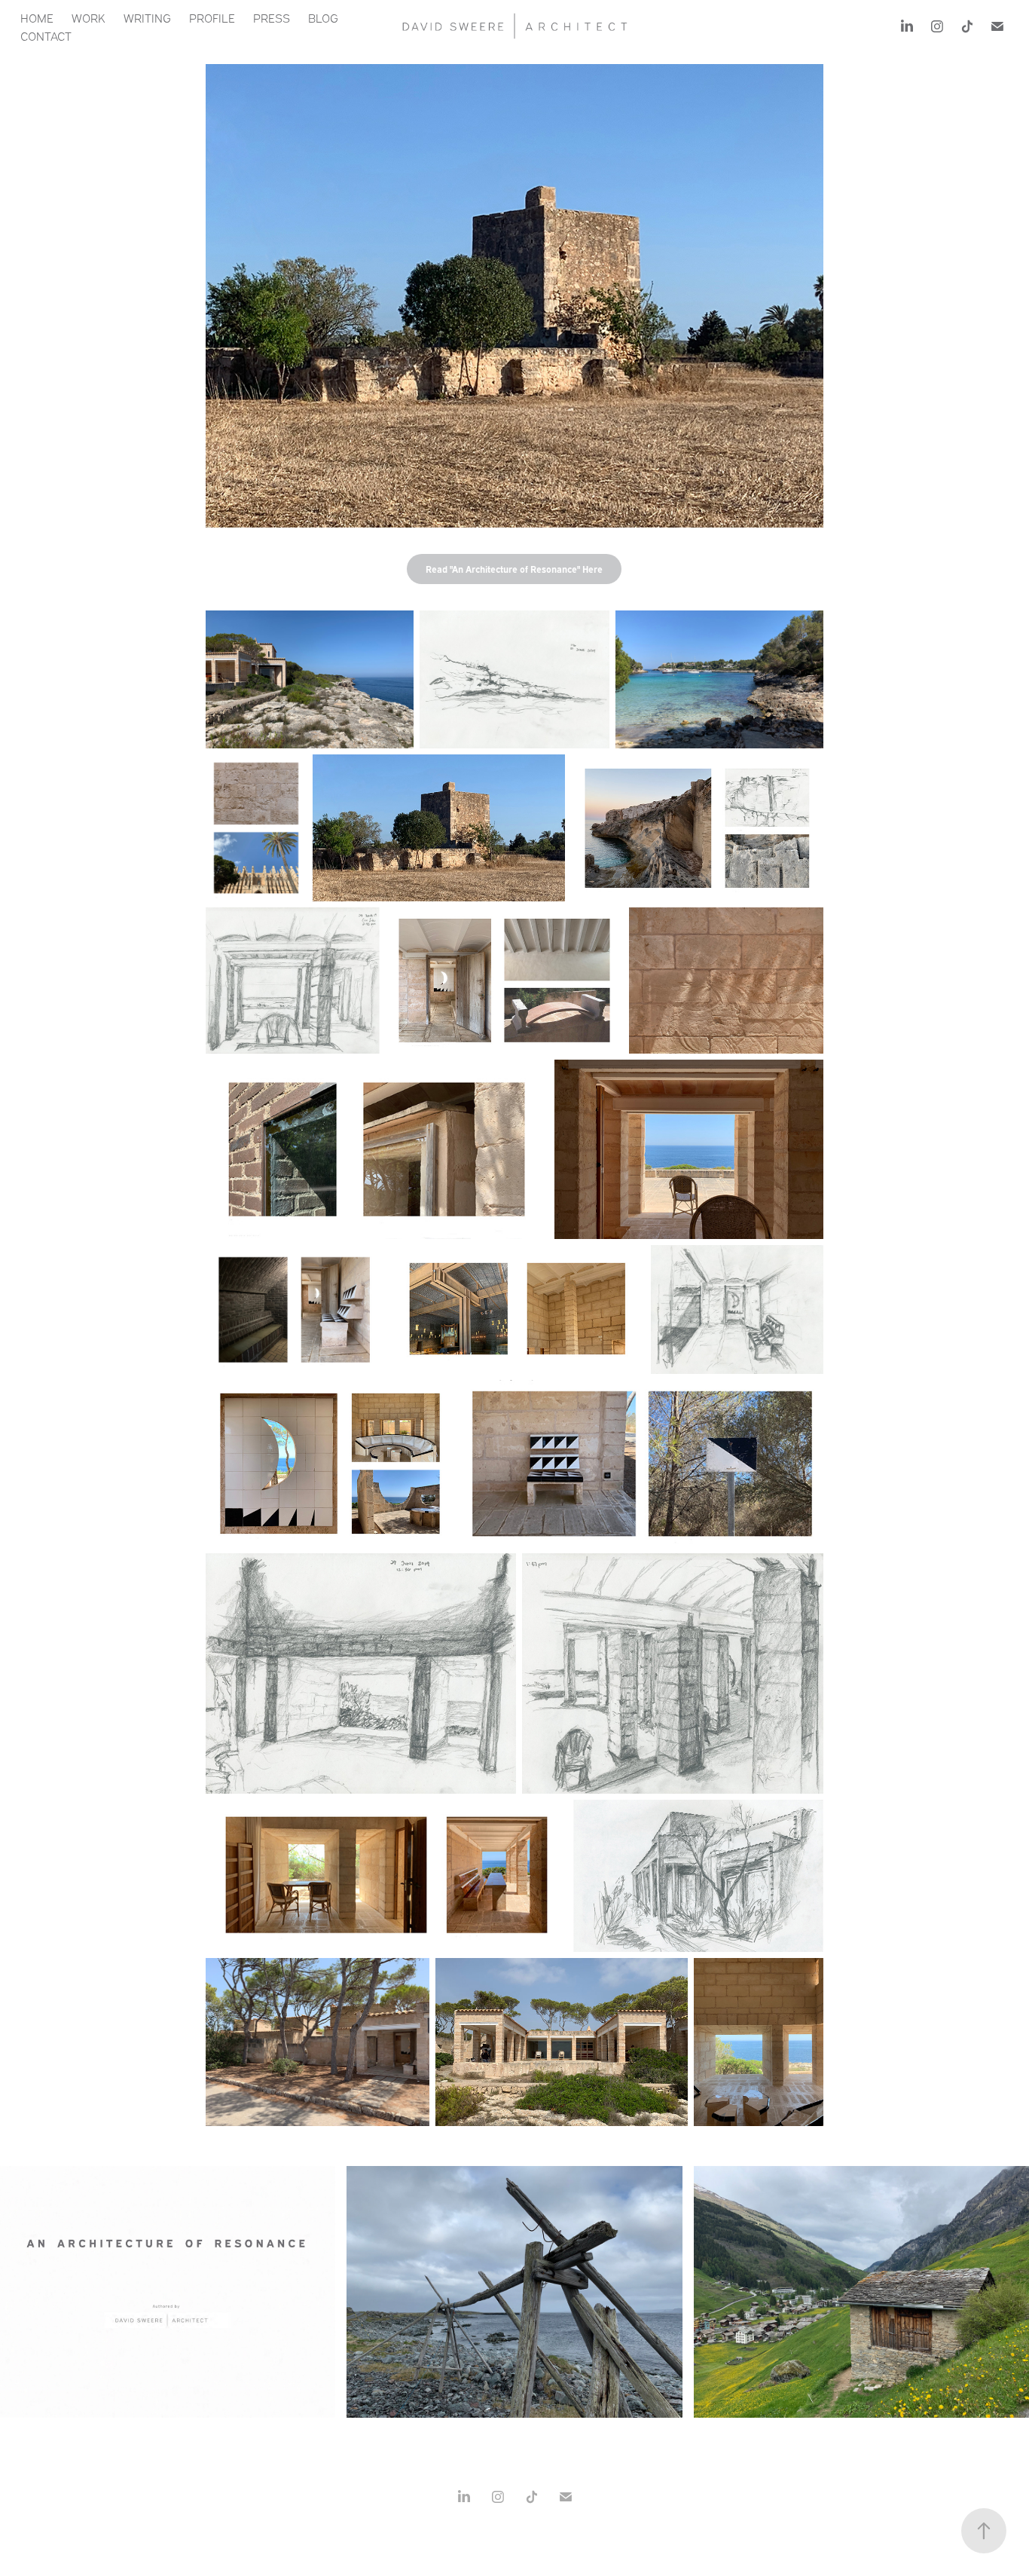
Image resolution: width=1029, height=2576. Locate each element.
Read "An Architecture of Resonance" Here (514, 569)
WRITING (147, 17)
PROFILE (212, 17)
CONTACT (46, 35)
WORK (89, 17)
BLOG (323, 17)
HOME (37, 17)
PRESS (272, 17)
